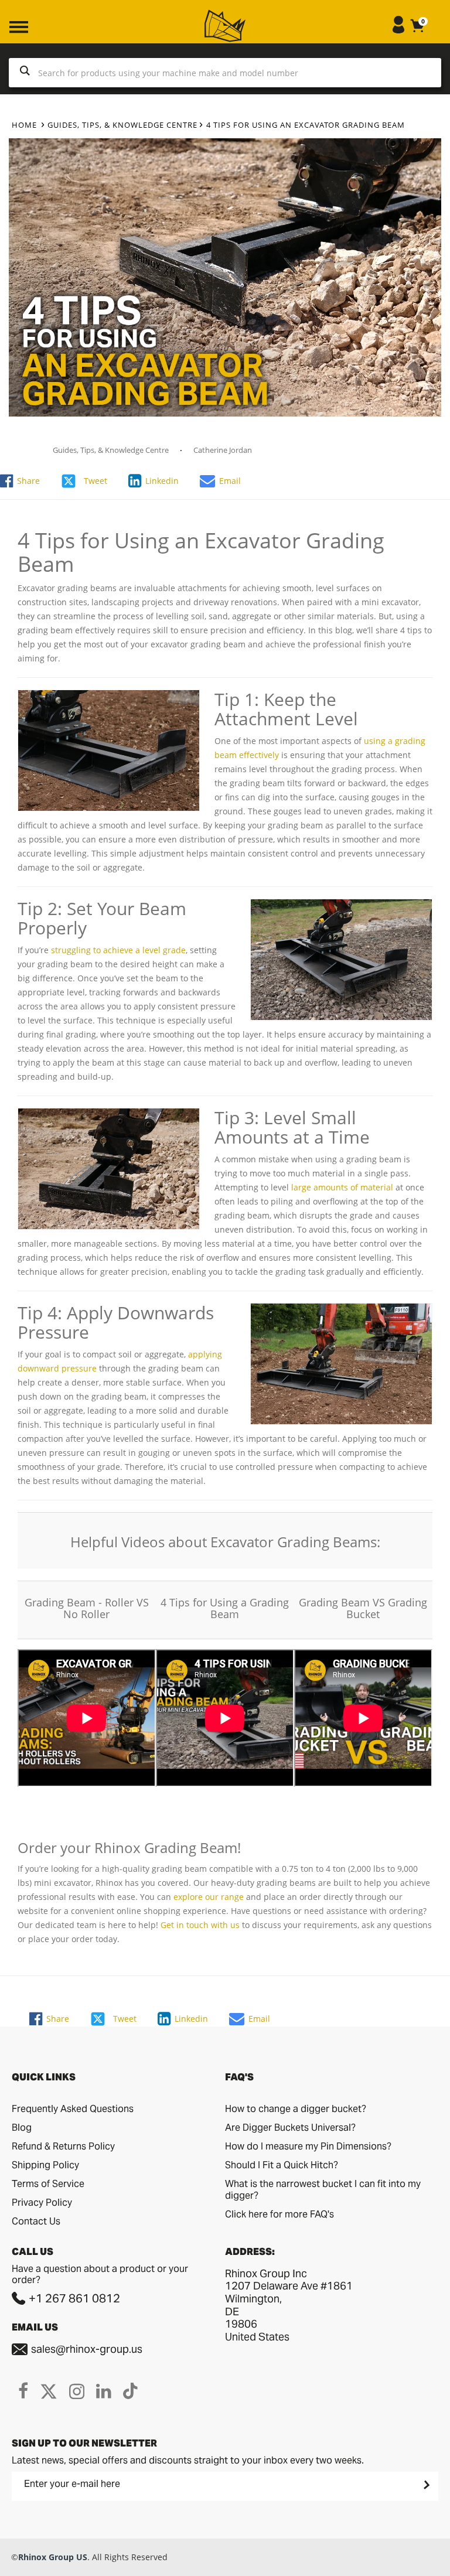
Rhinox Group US (53, 2557)
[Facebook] (23, 2391)
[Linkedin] (104, 2391)
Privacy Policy (42, 2203)
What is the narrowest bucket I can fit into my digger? (323, 2190)
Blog (22, 2128)
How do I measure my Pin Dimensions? (308, 2146)
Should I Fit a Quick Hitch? (282, 2165)
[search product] (25, 73)
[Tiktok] (130, 2391)
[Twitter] (49, 2391)
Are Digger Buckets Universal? (290, 2128)
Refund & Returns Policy (63, 2146)
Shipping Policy (45, 2165)
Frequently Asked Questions (73, 2109)
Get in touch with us (200, 1925)
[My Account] (398, 30)
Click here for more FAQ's (279, 2214)
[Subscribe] (425, 2485)
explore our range (209, 1897)
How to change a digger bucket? (296, 2109)
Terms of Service (48, 2184)
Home (24, 125)
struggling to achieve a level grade (118, 950)
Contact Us (36, 2221)
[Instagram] (77, 2391)
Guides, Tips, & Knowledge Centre (122, 125)
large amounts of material (342, 1187)
